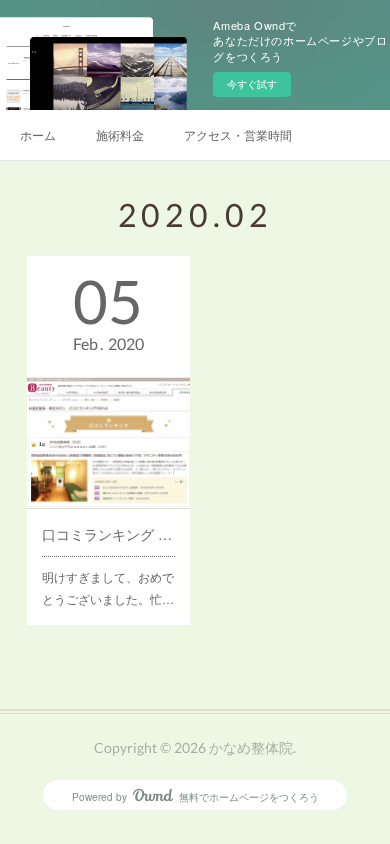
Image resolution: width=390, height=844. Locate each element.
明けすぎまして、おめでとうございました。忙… (108, 587)
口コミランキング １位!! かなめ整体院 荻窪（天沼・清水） (108, 534)
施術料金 (120, 134)
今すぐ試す (252, 84)
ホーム (38, 134)
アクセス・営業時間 (238, 134)
